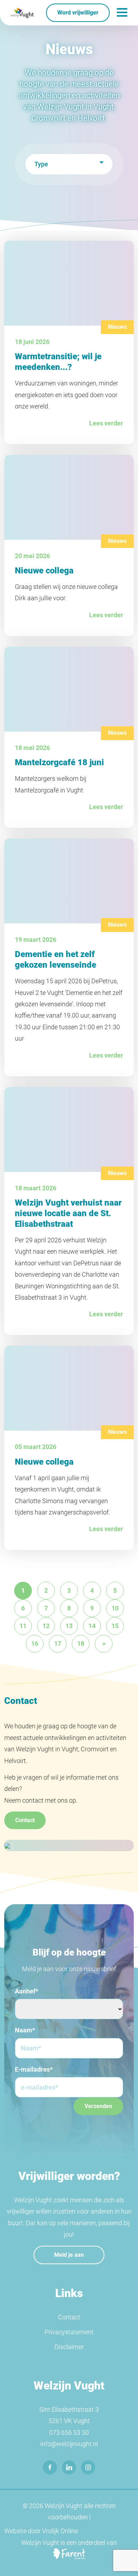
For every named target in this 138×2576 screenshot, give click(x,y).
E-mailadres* (34, 2069)
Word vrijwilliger (78, 13)
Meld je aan (69, 2255)
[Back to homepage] (22, 13)
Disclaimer (69, 2347)
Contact (25, 1820)
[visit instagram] (88, 2467)
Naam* (25, 2030)
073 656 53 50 (69, 2432)
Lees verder (106, 423)
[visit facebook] (50, 2467)
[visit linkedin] (69, 2467)
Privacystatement (69, 2332)
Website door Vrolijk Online (41, 2531)
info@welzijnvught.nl (69, 2444)
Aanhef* (27, 1991)
